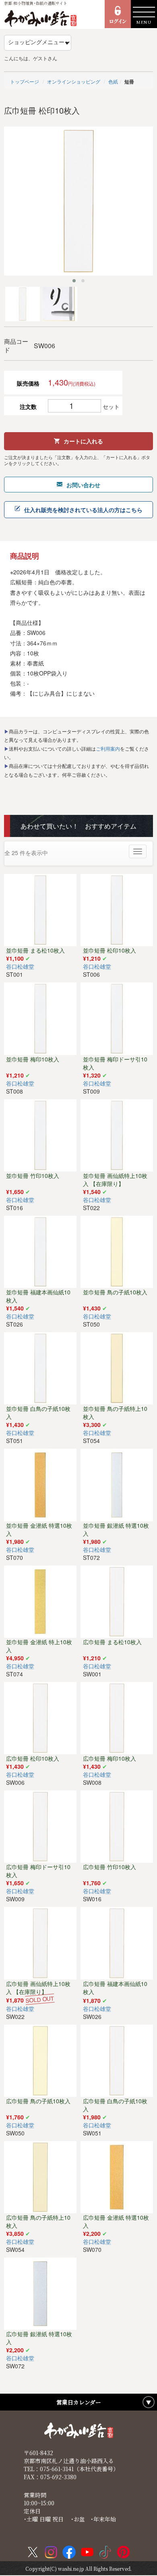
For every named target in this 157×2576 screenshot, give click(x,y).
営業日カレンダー (79, 2402)
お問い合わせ (83, 485)
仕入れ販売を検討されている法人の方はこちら (83, 510)
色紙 (113, 81)
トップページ (25, 81)
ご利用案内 (108, 748)
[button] (74, 281)
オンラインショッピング (74, 81)
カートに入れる (83, 441)
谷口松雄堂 (20, 966)
